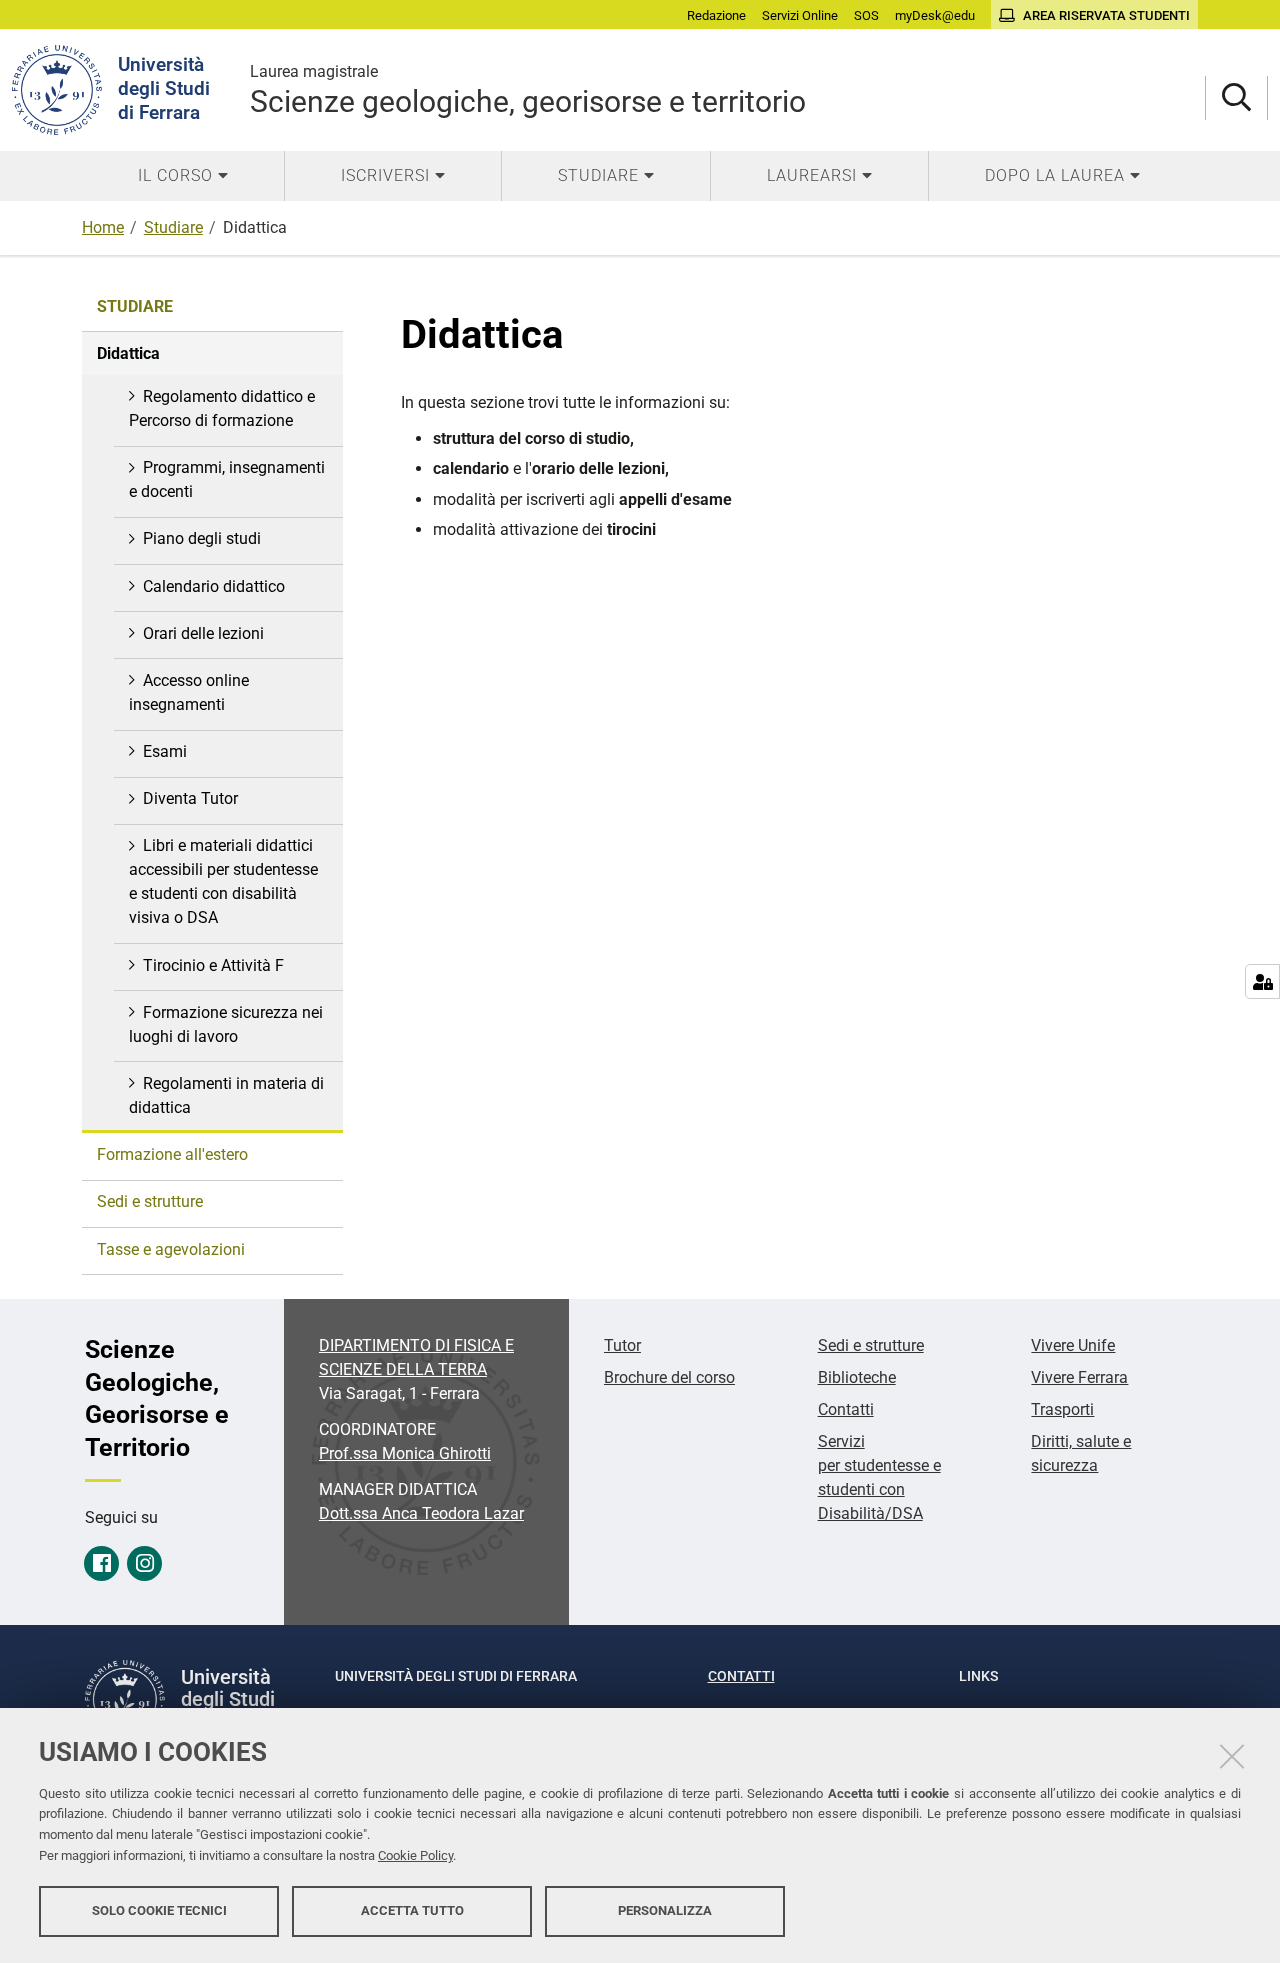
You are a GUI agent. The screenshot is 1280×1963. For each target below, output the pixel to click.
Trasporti (1062, 1409)
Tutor (622, 1345)
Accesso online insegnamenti (189, 692)
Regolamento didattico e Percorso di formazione (222, 408)
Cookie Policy (415, 1855)
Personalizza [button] (665, 1910)
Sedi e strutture (150, 1201)
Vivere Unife (1073, 1345)
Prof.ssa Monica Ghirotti (405, 1453)
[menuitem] (183, 176)
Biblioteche (857, 1377)
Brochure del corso (669, 1377)
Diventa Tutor (190, 798)
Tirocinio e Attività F (213, 965)
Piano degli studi (202, 538)
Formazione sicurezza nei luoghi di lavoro (226, 1024)
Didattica (128, 353)
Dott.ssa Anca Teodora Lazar (421, 1513)
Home (103, 227)
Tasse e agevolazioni (171, 1249)
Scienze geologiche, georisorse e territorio (528, 90)
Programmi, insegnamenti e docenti (227, 479)
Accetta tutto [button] (412, 1910)
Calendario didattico (214, 586)
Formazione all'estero (172, 1154)
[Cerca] (1236, 98)
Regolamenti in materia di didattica (226, 1095)
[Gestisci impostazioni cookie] (1262, 981)
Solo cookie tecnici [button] (159, 1910)
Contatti (846, 1409)
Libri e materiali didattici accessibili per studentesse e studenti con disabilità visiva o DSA (223, 881)
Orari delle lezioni (203, 633)
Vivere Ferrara (1079, 1377)
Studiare (173, 227)
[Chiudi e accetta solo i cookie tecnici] (1232, 1756)
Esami (165, 751)
